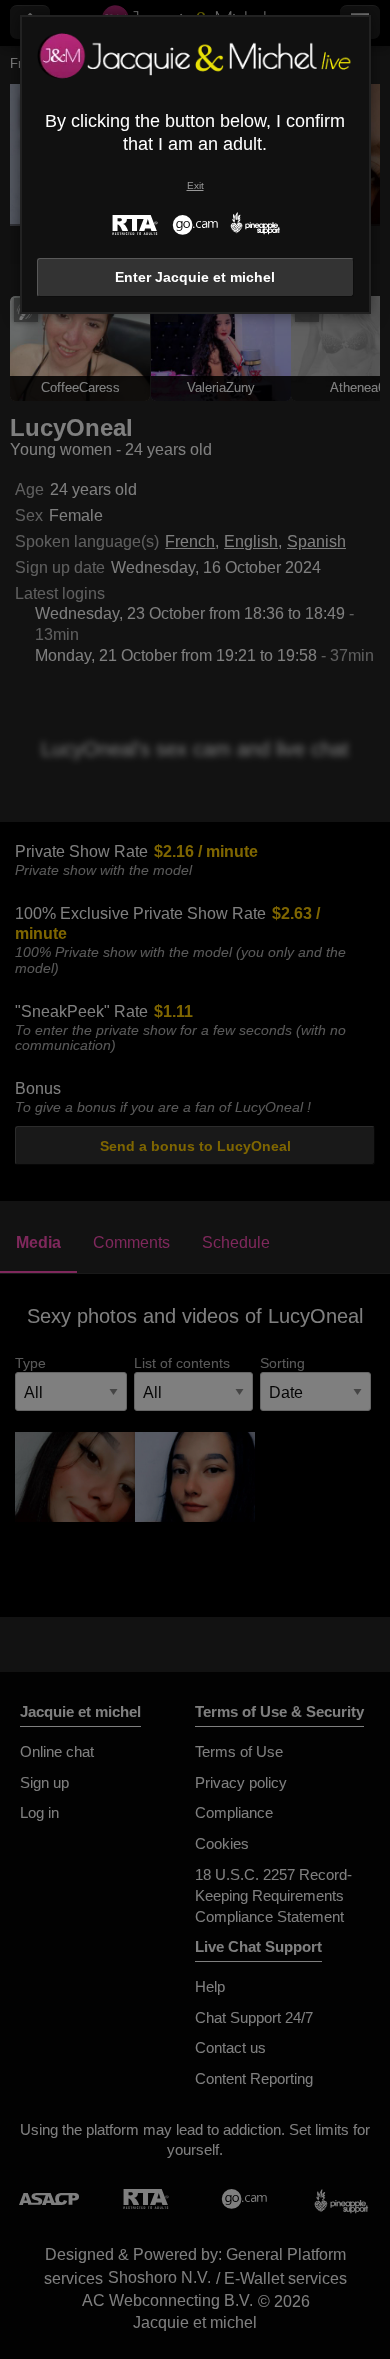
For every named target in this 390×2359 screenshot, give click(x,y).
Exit (195, 185)
